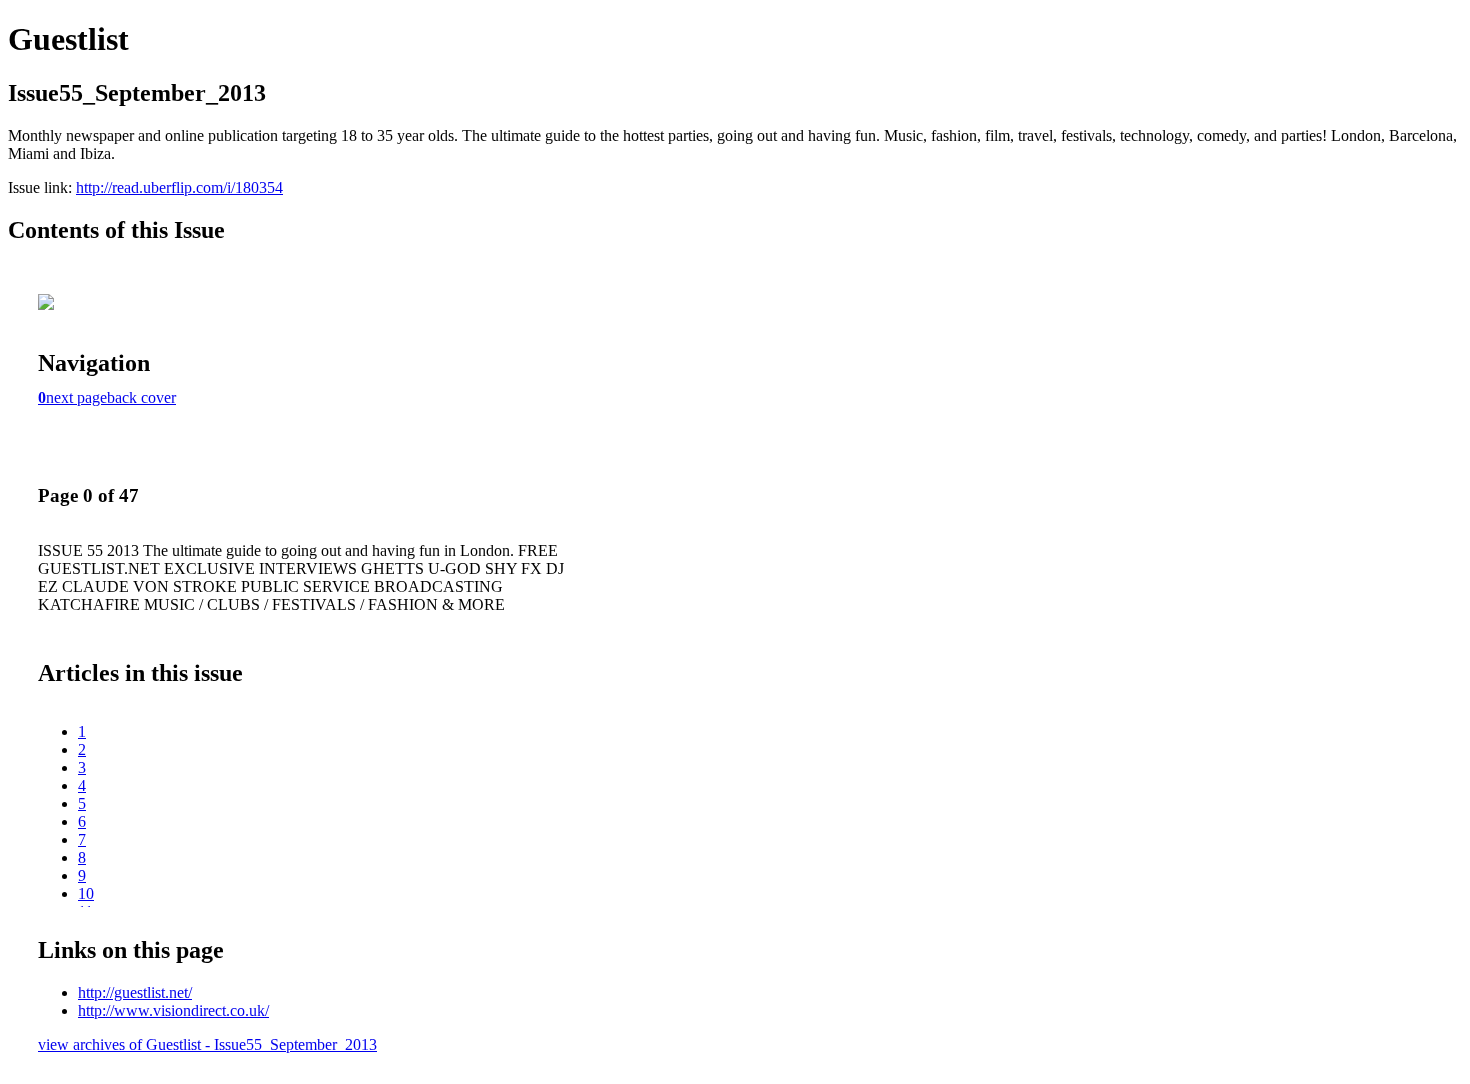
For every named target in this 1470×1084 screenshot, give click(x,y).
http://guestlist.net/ (135, 992)
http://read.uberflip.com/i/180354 (179, 187)
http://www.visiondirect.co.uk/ (173, 1010)
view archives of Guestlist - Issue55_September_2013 (207, 1044)
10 (86, 893)
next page (76, 397)
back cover (141, 397)
